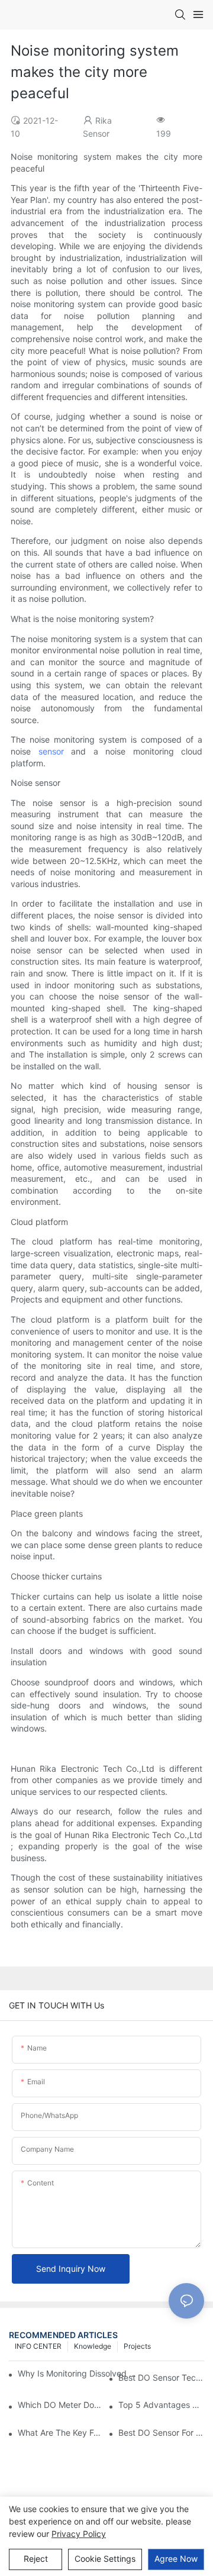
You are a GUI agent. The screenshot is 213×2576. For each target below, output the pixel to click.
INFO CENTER (38, 2346)
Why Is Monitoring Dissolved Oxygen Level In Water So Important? (80, 2373)
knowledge (93, 2346)
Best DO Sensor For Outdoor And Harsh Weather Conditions (161, 2432)
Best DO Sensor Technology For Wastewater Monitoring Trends (161, 2377)
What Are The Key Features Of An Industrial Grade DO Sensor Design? (61, 2432)
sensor (51, 751)
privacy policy (79, 2534)
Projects (137, 2346)
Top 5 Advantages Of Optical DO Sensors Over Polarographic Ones (161, 2405)
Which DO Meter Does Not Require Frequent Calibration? (61, 2405)
